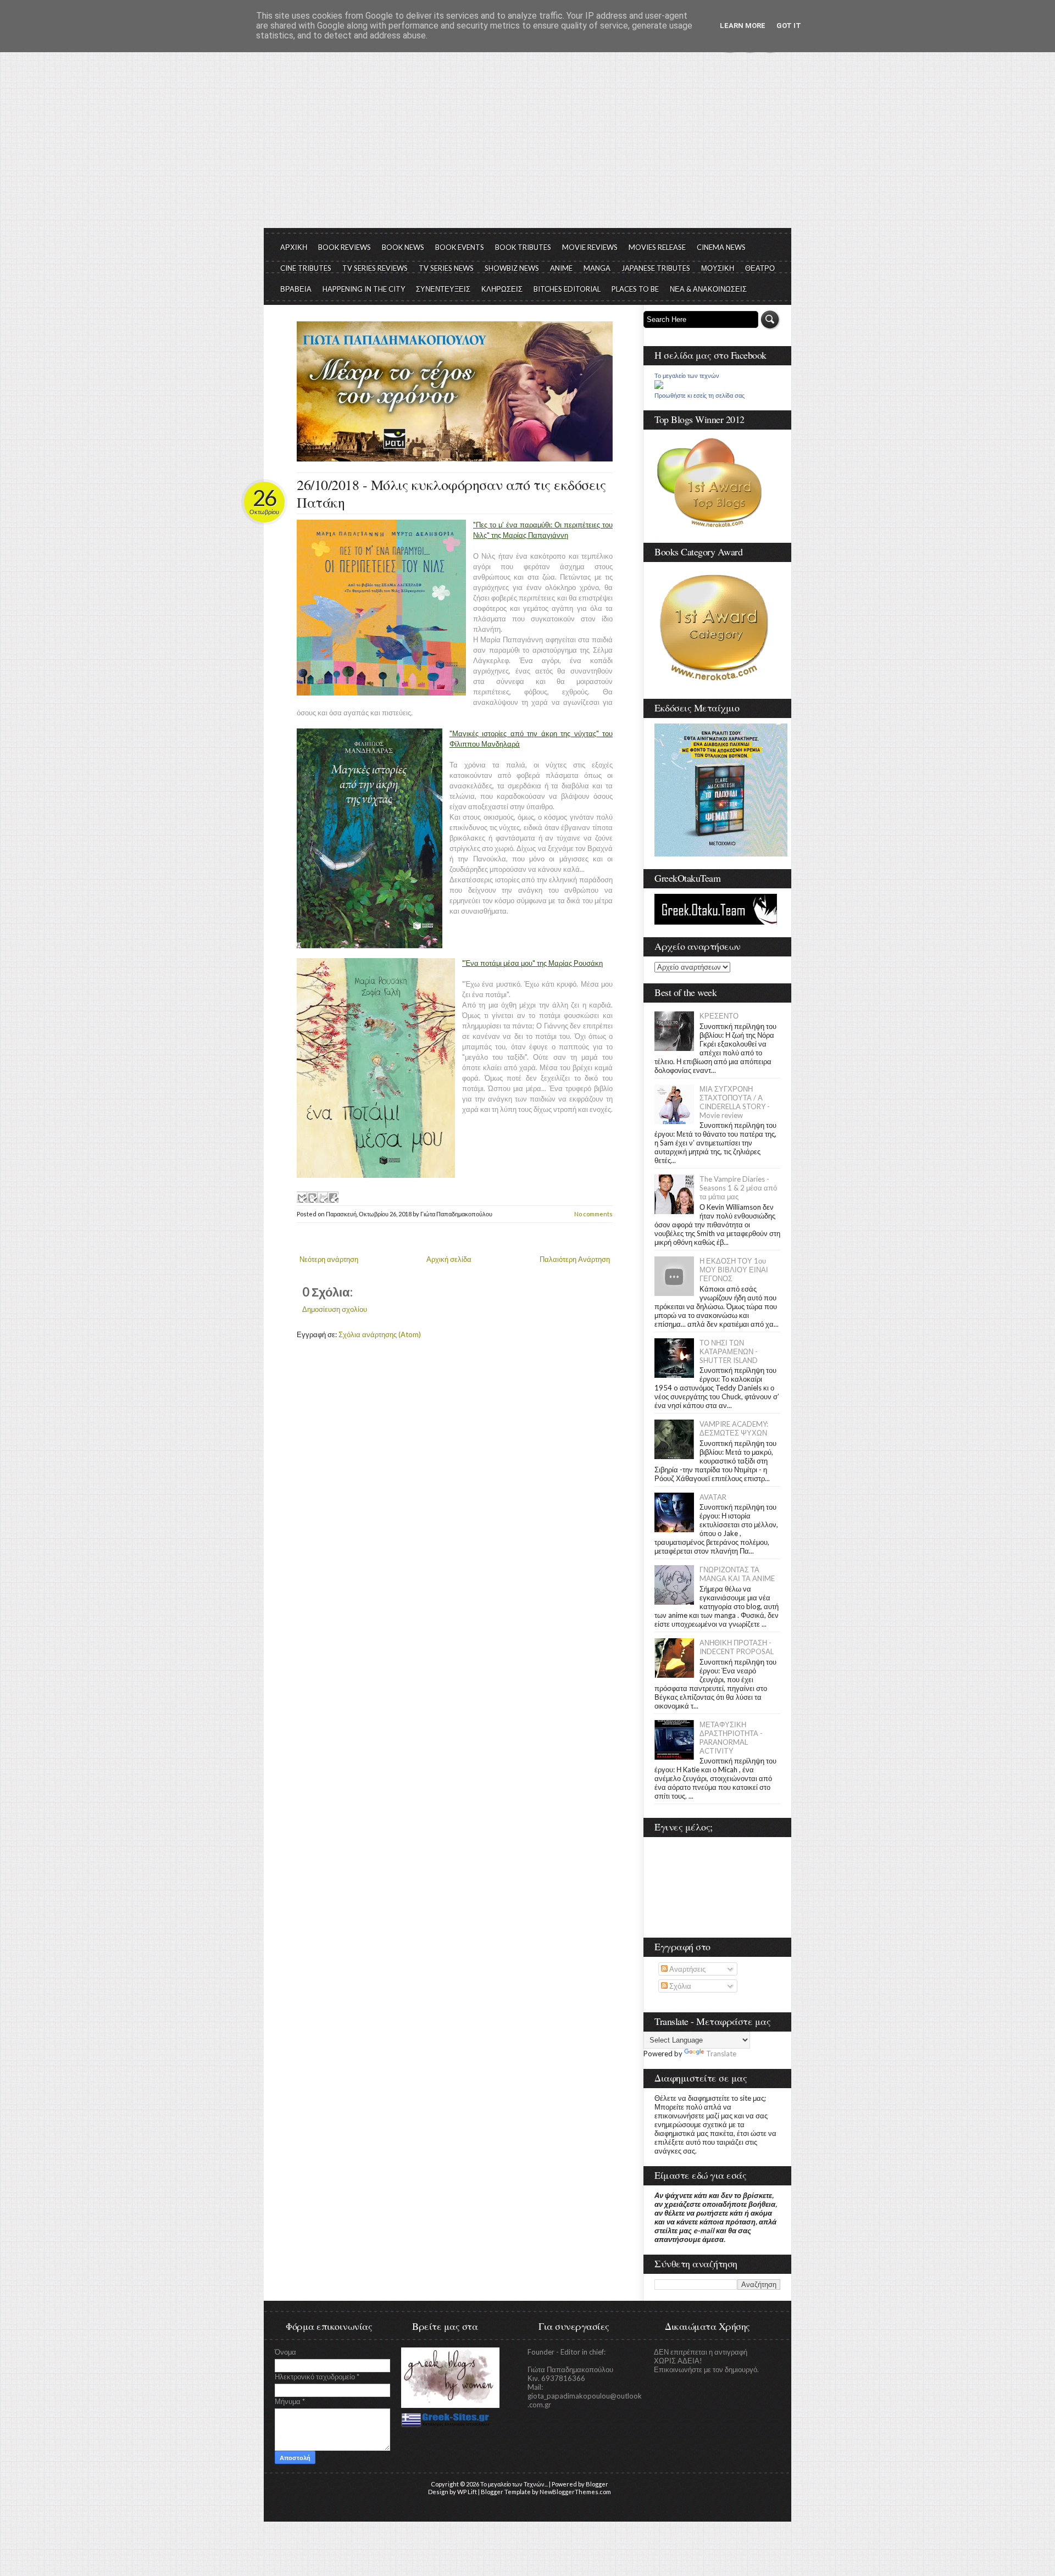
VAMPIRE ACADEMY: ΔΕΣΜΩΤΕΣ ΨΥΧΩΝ (734, 1428)
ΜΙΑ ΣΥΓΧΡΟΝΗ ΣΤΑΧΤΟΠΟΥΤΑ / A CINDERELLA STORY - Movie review (735, 1102)
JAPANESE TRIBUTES (656, 268)
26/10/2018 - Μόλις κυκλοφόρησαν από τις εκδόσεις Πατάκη (451, 493)
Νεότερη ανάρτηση (329, 1259)
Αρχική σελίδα (449, 1259)
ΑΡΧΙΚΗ (294, 247)
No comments (593, 1214)
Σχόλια (679, 1986)
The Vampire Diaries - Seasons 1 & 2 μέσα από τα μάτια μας (738, 1188)
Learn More (743, 26)
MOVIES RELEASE (657, 247)
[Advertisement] (527, 146)
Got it (789, 26)
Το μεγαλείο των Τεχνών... (514, 2484)
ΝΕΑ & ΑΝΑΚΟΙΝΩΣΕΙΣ (708, 289)
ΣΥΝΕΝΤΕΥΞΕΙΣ (443, 289)
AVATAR (713, 1497)
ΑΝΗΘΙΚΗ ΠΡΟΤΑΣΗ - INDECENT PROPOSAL (737, 1647)
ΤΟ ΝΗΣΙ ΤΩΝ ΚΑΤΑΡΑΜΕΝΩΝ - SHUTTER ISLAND (729, 1351)
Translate (721, 2054)
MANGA (597, 268)
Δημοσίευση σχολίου (335, 1309)
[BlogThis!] (312, 1197)
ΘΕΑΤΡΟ (760, 268)
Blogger (597, 2484)
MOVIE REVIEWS (590, 247)
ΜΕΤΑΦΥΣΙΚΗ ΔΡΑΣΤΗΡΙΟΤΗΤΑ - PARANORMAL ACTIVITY (731, 1738)
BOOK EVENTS (460, 247)
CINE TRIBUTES (306, 268)
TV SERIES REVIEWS (375, 268)
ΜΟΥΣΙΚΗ (718, 268)
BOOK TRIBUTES (523, 247)
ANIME (561, 268)
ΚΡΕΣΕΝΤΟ (719, 1016)
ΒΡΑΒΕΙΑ (296, 289)
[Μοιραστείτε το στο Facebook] (333, 1197)
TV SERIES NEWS (446, 268)
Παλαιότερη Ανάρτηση (575, 1259)
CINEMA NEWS (721, 247)
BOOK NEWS (403, 247)
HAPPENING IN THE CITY (364, 289)
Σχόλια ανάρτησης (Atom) (380, 1334)
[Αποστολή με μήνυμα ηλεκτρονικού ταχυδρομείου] (302, 1197)
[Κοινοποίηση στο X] (323, 1197)
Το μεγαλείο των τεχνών (687, 376)
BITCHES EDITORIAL (567, 289)
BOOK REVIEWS (345, 247)
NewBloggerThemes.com (575, 2492)
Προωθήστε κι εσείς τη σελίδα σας (699, 396)
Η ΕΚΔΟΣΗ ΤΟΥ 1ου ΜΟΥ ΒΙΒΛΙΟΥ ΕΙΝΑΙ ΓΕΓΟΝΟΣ (734, 1270)
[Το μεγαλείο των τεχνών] (659, 386)
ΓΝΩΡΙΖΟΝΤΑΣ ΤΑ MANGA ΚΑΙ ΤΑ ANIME (737, 1574)
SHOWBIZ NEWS (512, 268)
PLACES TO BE (635, 289)
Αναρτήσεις (687, 1969)
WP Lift (467, 2492)
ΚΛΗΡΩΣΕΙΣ (502, 289)
